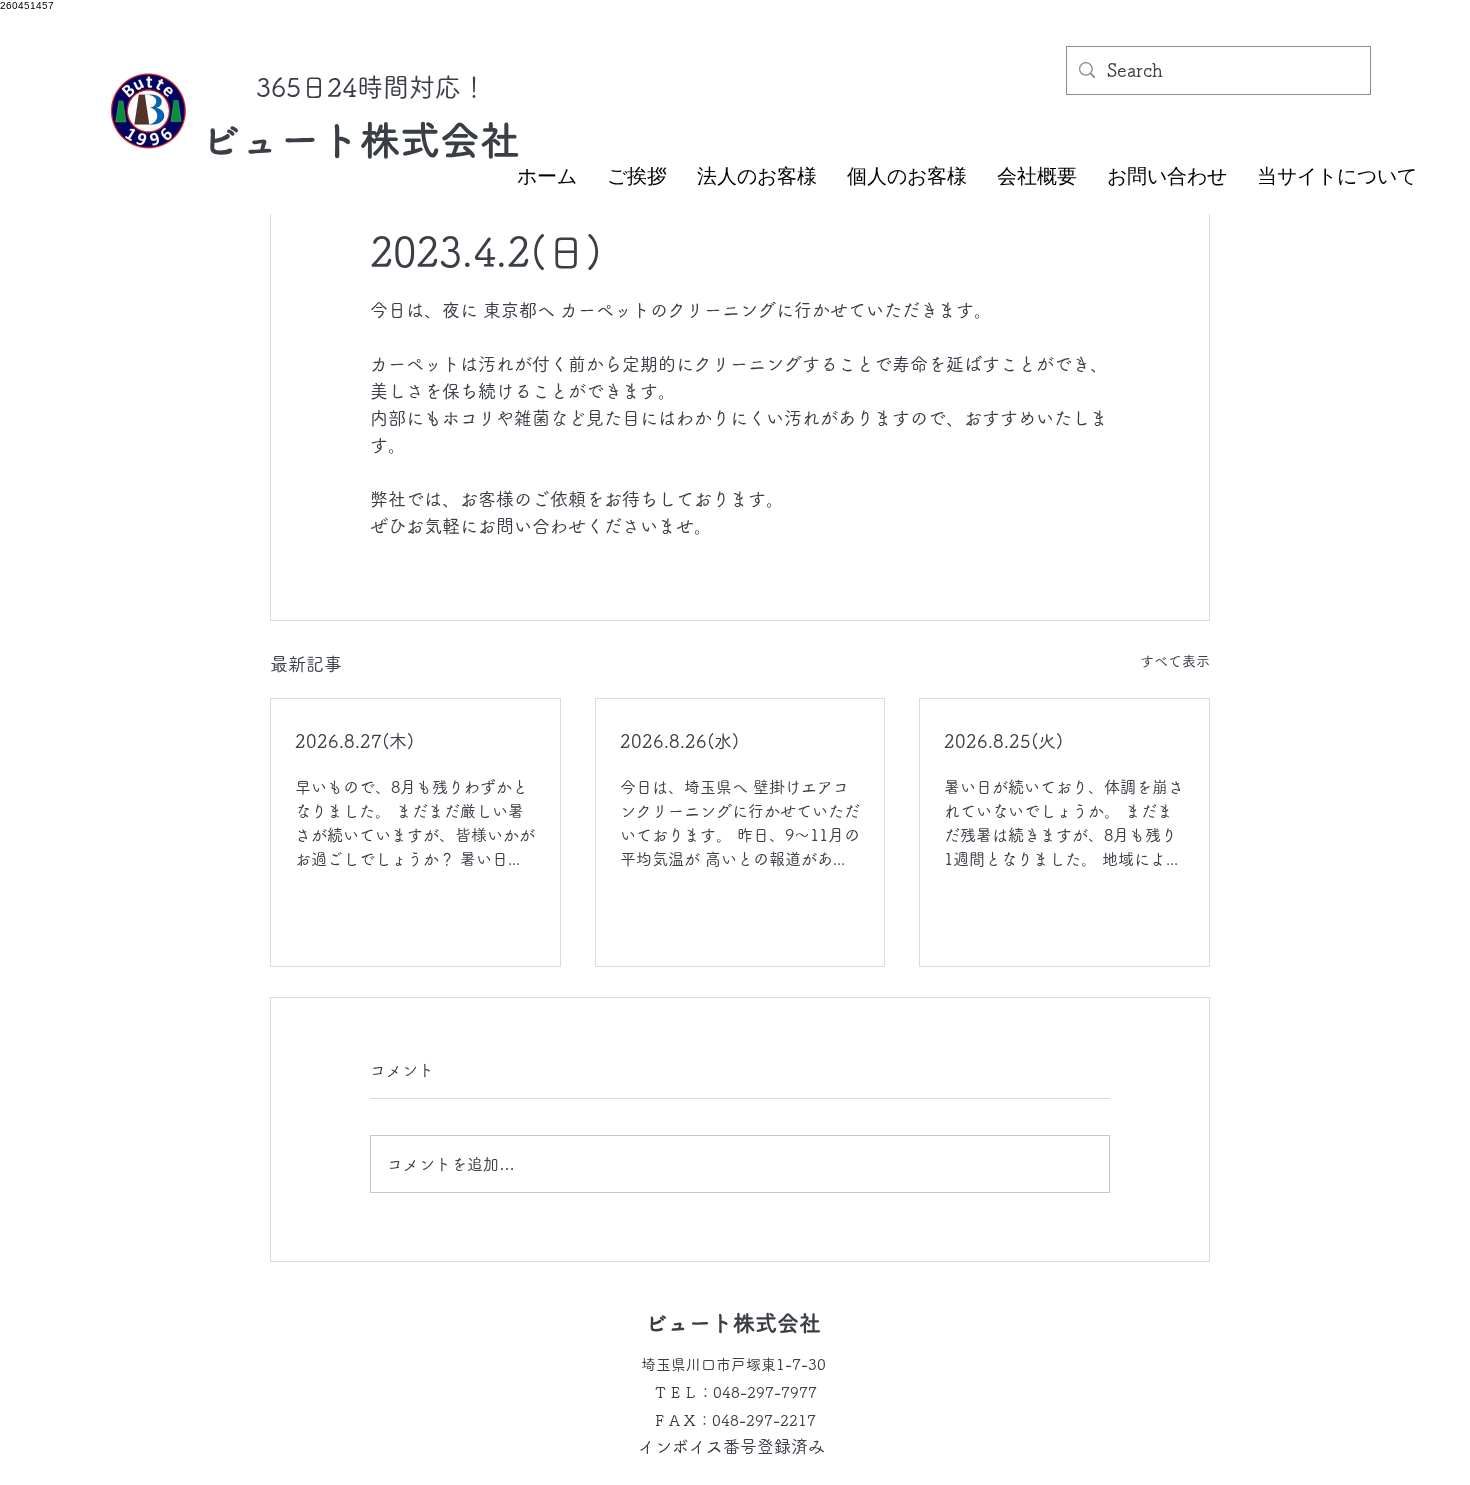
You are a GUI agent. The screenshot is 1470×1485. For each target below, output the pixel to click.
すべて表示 (1175, 661)
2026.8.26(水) (679, 741)
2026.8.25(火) (1003, 741)
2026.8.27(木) (354, 741)
